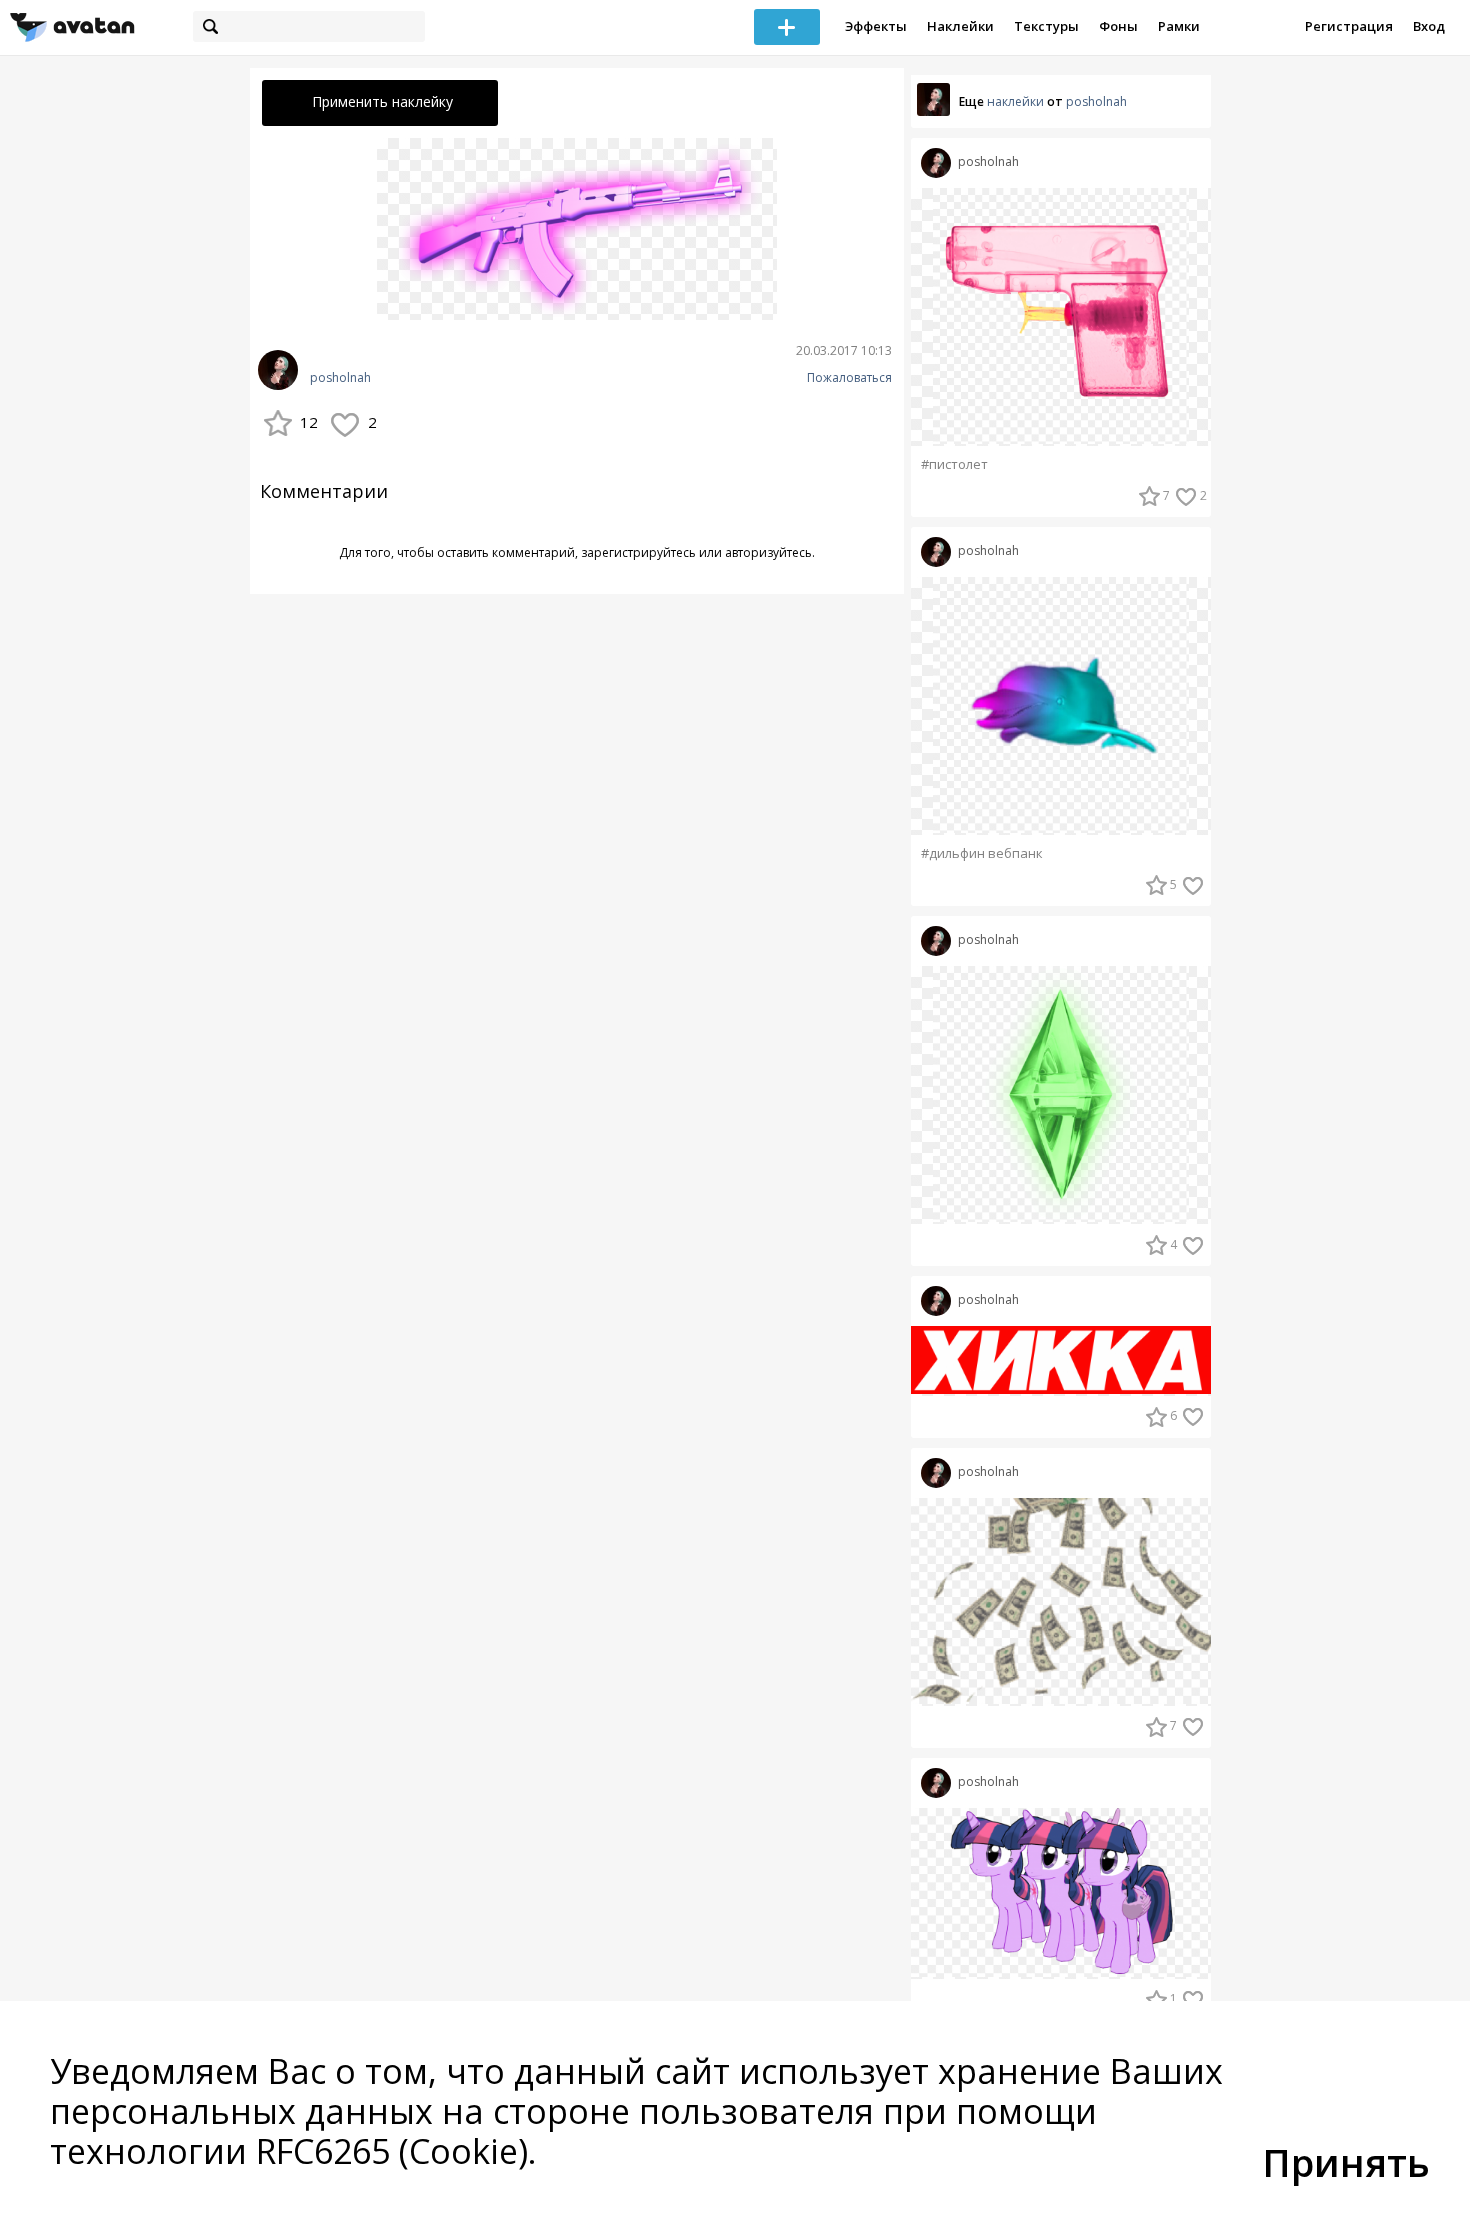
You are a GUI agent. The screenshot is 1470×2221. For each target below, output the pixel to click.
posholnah (340, 378)
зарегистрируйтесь (638, 552)
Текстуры (1046, 26)
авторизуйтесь (768, 552)
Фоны (1118, 26)
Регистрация (1349, 26)
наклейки (1015, 101)
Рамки (1179, 26)
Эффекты (876, 26)
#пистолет (954, 464)
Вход (1429, 26)
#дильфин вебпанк (982, 853)
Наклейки (960, 26)
